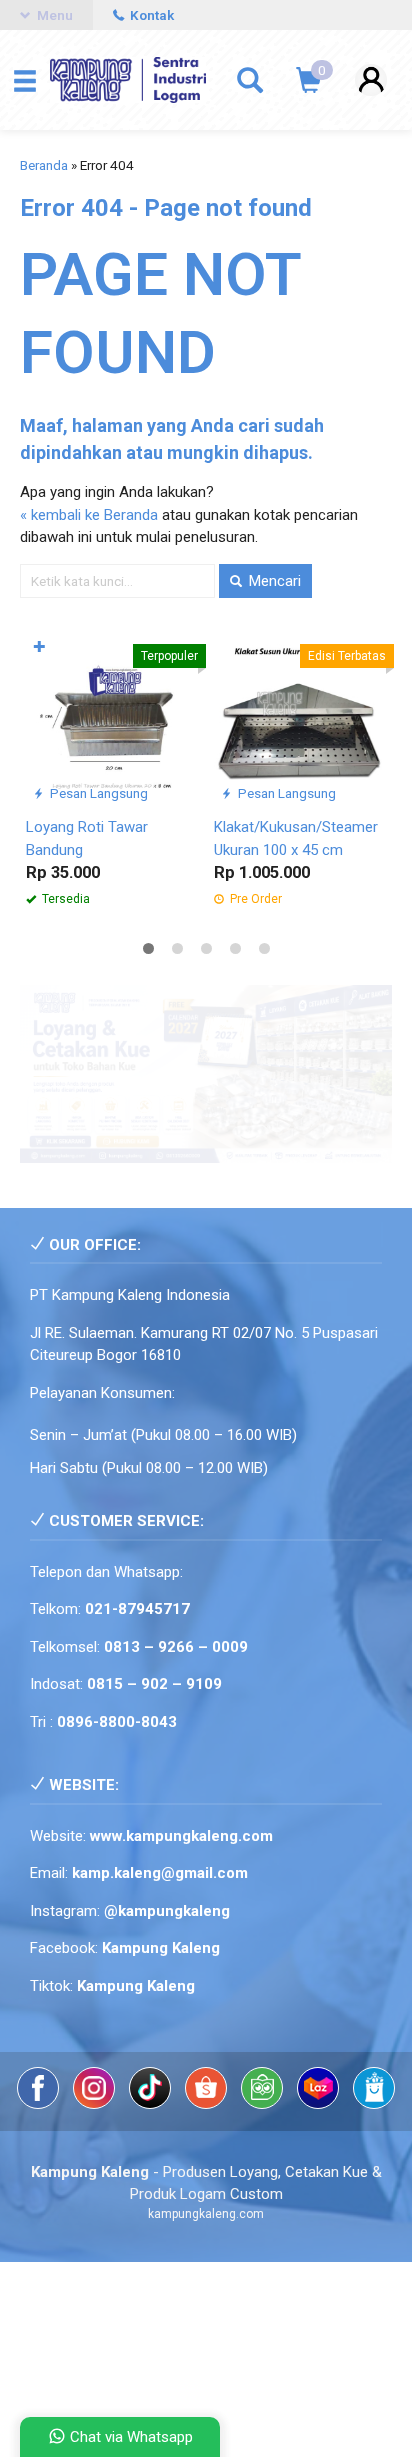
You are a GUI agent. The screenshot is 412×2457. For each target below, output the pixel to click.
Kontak (150, 15)
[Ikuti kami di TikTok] (152, 2104)
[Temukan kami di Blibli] (374, 2104)
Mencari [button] (273, 581)
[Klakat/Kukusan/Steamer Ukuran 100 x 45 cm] (300, 719)
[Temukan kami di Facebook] (40, 2104)
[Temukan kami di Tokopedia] (264, 2104)
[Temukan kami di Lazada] (320, 2104)
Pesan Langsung (97, 793)
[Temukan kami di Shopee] (208, 2104)
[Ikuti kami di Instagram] (96, 2104)
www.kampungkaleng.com (181, 1836)
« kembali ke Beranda (89, 515)
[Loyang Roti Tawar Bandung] (112, 719)
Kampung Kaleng (136, 1986)
